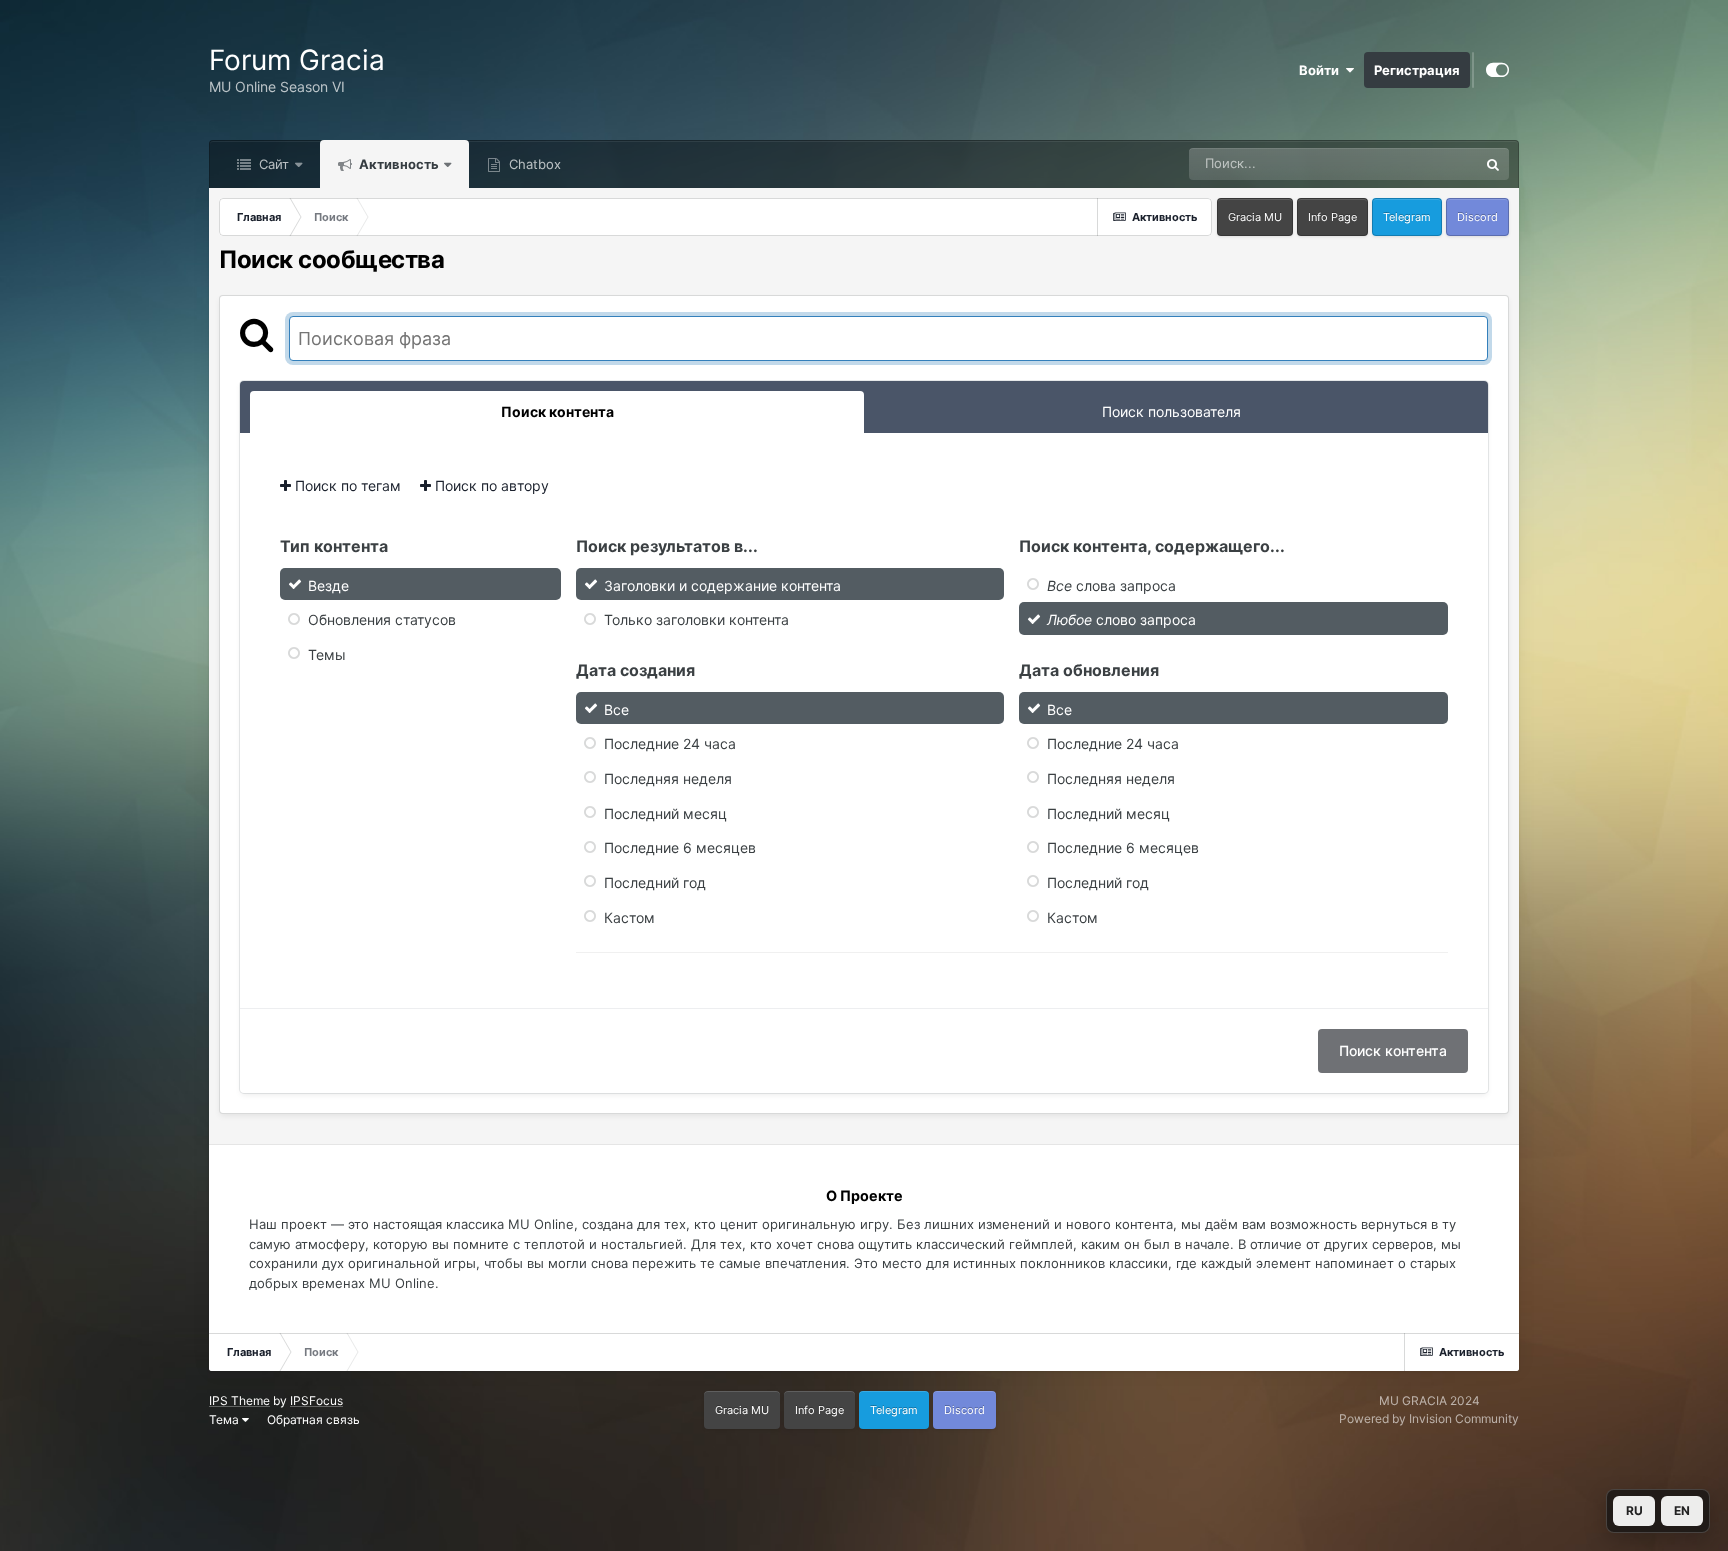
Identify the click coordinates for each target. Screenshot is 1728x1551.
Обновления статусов (382, 619)
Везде (1432, 163)
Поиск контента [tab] (557, 411)
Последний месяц (665, 812)
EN (1682, 1510)
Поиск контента (1393, 1050)
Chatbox (533, 164)
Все (616, 708)
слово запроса (1121, 619)
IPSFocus (316, 1400)
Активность (397, 164)
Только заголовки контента (696, 619)
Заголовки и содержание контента (722, 584)
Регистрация (1417, 70)
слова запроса (1111, 584)
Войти (1322, 70)
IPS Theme (239, 1400)
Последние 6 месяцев (680, 847)
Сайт (272, 164)
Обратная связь (313, 1419)
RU (1634, 1510)
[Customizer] (1497, 70)
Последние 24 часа (670, 743)
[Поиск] (1493, 164)
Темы (327, 654)
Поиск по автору (490, 485)
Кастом (629, 916)
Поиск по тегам (346, 485)
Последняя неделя (668, 778)
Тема (225, 1419)
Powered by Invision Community (1429, 1418)
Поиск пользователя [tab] (1171, 411)
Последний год (655, 882)
